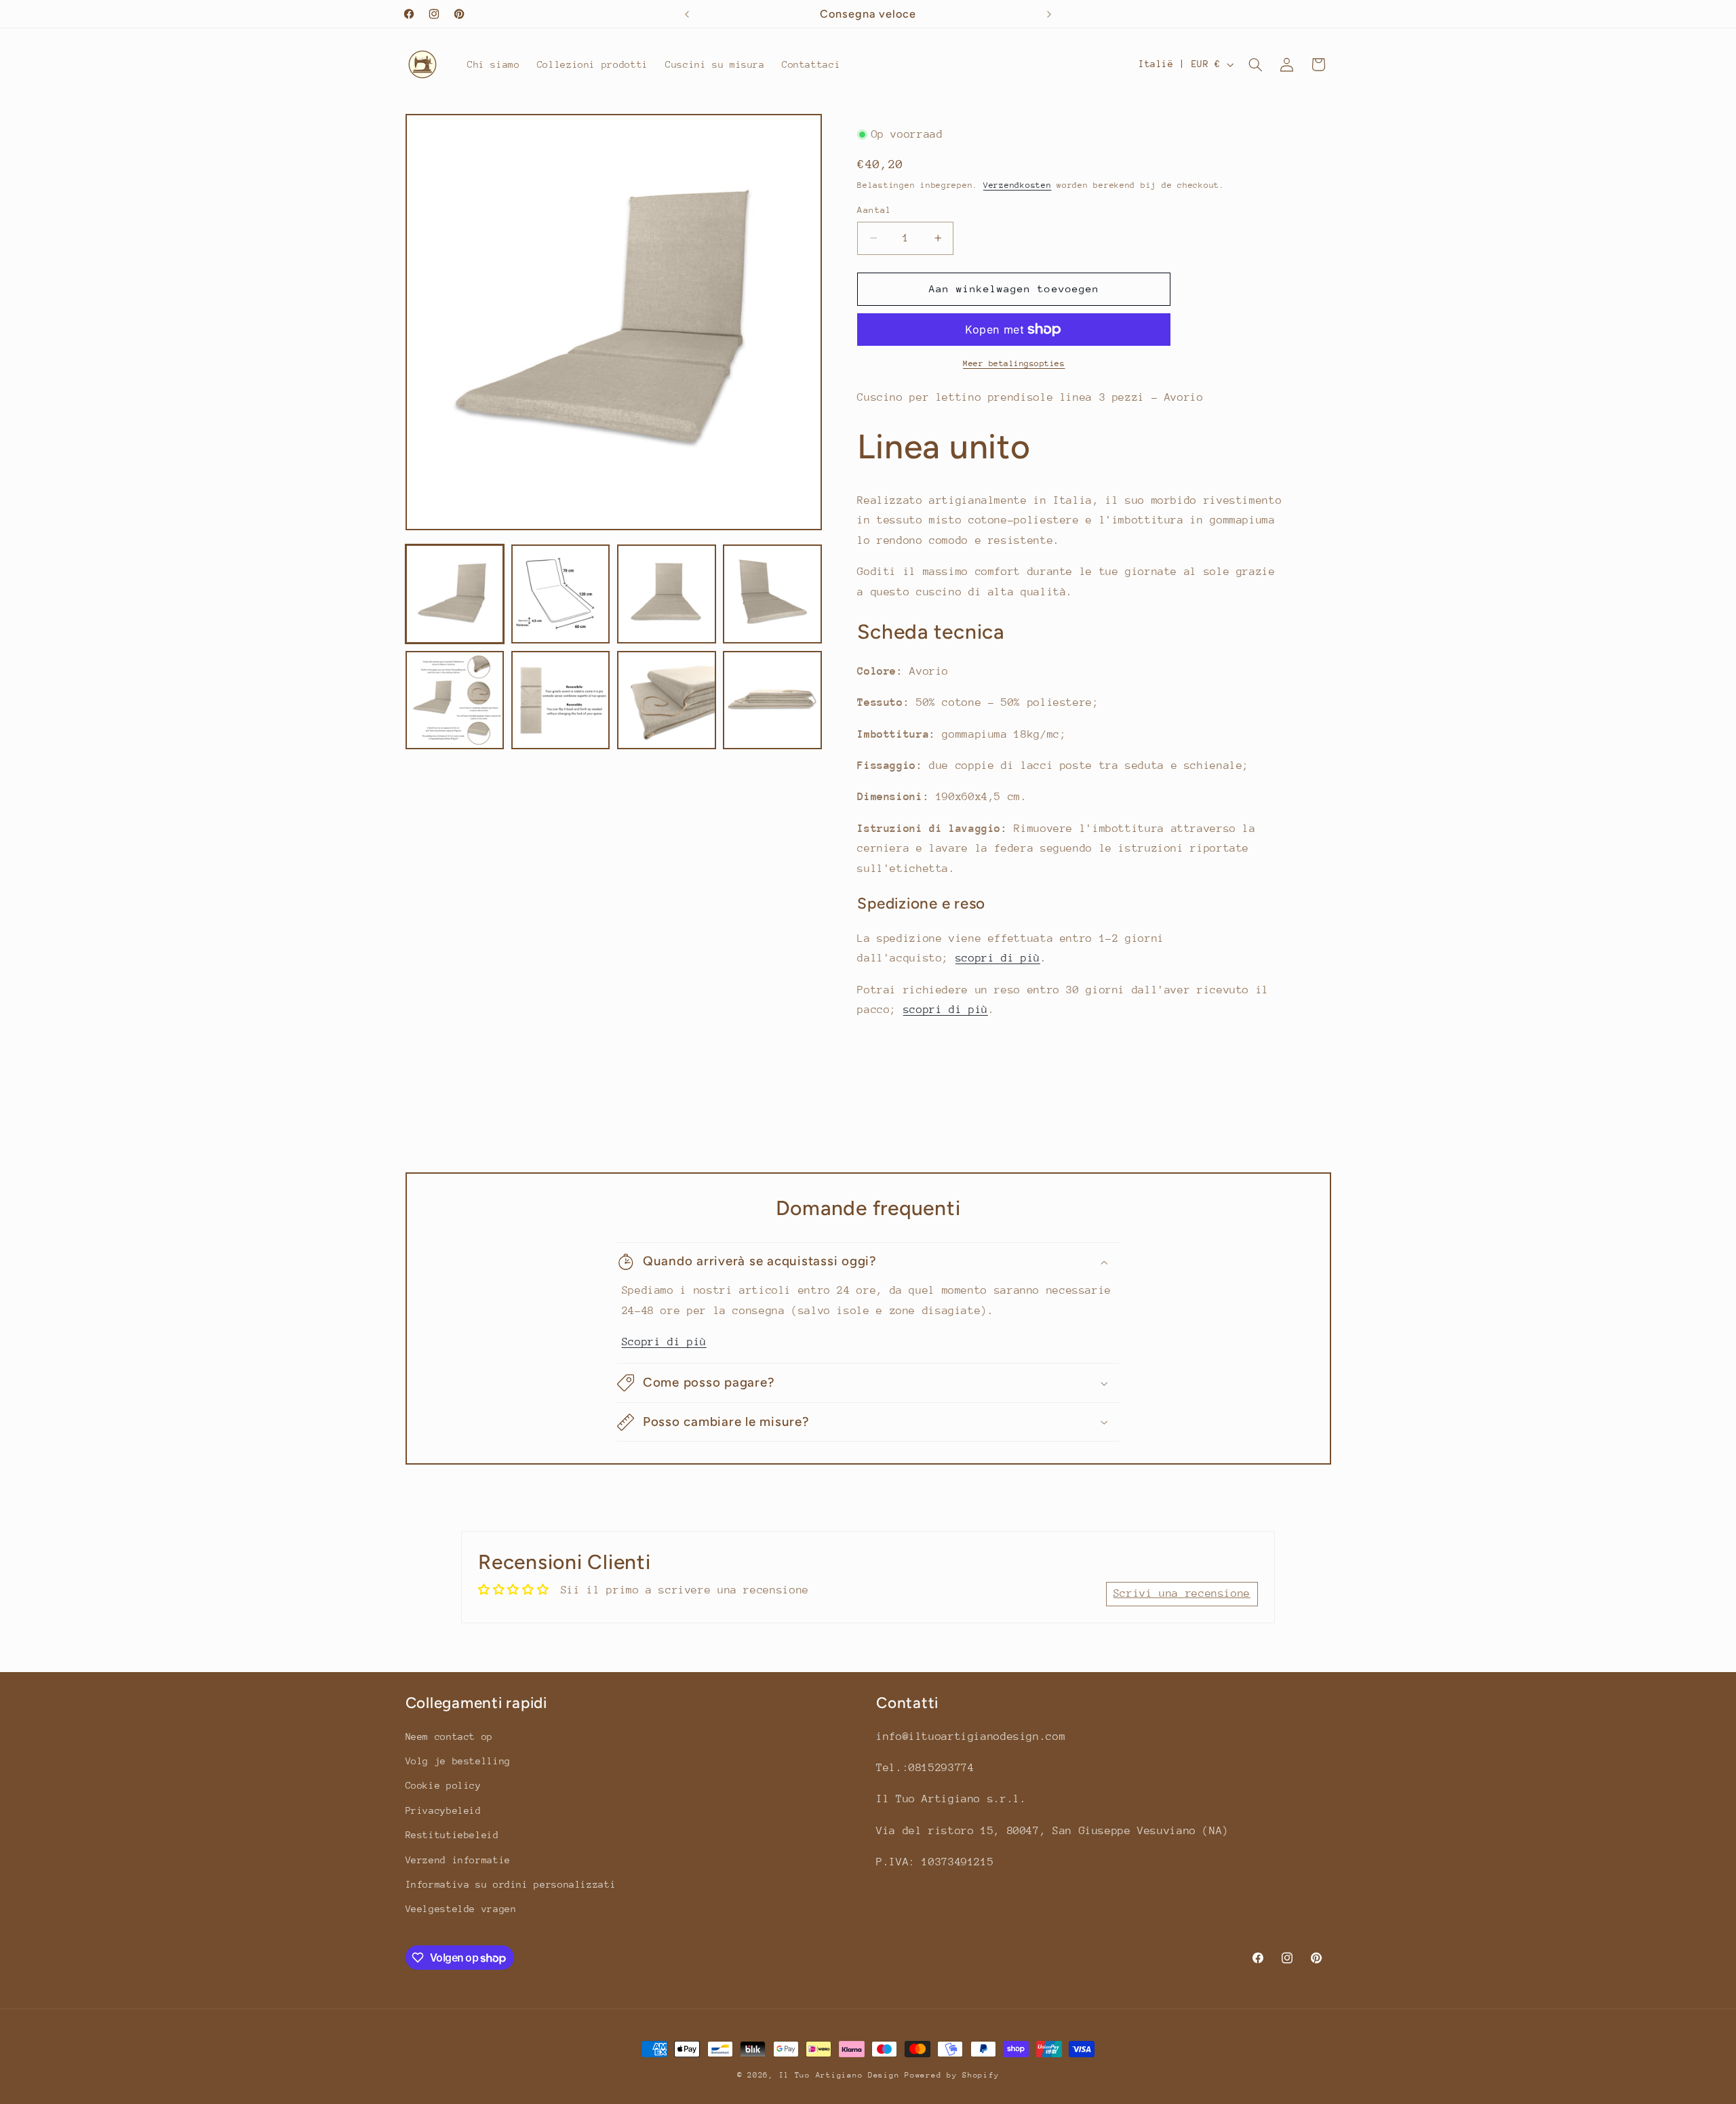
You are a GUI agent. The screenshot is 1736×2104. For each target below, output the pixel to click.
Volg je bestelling (458, 1761)
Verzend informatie (458, 1860)
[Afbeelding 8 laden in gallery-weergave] (772, 700)
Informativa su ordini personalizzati (511, 1884)
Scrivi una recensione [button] (1182, 1593)
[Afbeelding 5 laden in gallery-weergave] (455, 700)
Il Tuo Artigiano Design (840, 2075)
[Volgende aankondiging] (1049, 14)
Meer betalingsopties (1014, 363)
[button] (1255, 64)
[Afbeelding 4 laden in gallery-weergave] (772, 594)
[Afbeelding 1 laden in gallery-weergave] (455, 594)
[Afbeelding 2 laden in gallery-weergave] (561, 594)
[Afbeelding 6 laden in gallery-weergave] (561, 700)
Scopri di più (664, 1342)
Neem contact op (449, 1736)
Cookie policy (443, 1786)
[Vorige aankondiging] (687, 14)
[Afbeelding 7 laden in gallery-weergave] (667, 700)
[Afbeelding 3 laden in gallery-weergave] (667, 594)
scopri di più (998, 958)
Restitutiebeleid (452, 1835)
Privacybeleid (443, 1810)
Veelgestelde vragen (461, 1909)
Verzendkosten (1018, 185)
